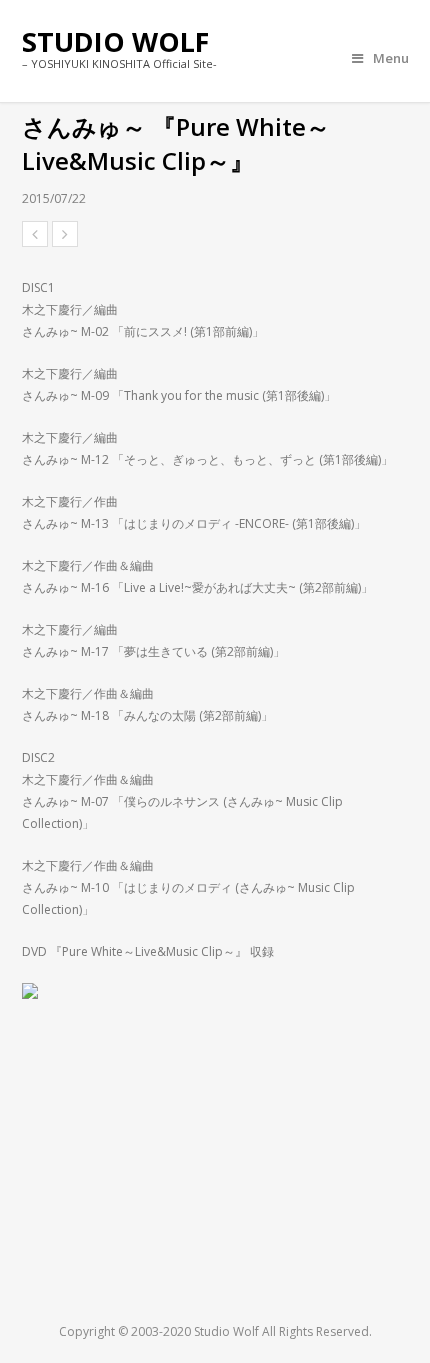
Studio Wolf (115, 41)
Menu (391, 58)
